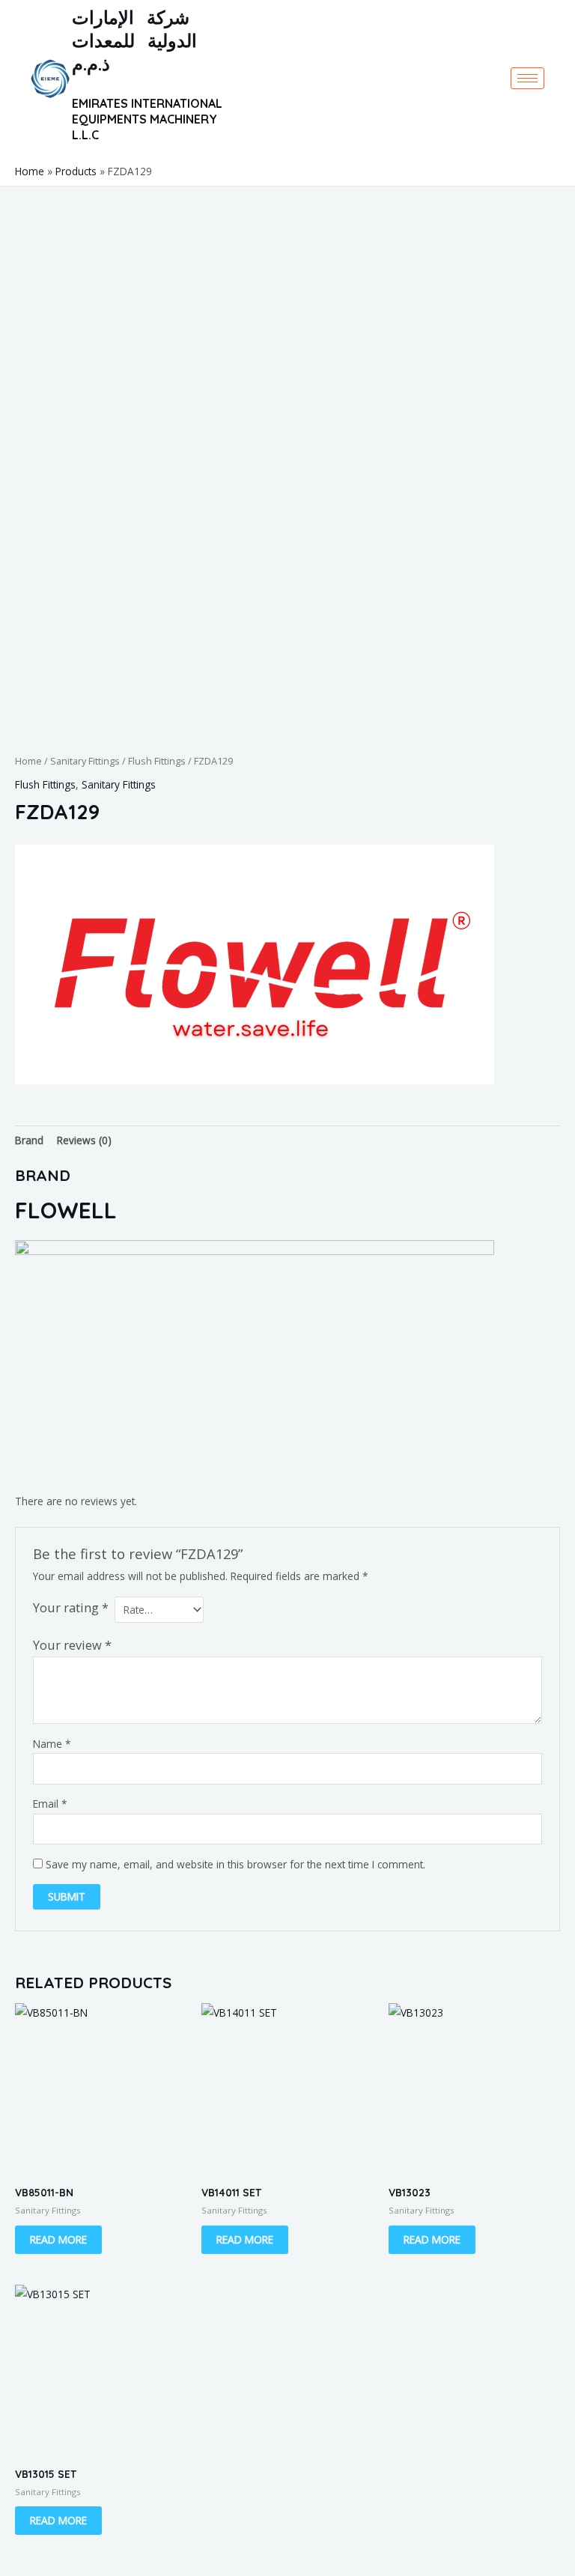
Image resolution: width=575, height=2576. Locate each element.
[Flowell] (255, 965)
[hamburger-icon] (527, 78)
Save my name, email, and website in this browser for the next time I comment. (235, 1864)
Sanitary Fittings (85, 761)
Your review (72, 1645)
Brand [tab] (29, 1140)
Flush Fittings (157, 761)
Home (28, 761)
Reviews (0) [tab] (84, 1140)
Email (50, 1804)
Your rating (71, 1607)
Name (52, 1744)
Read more (58, 2239)
